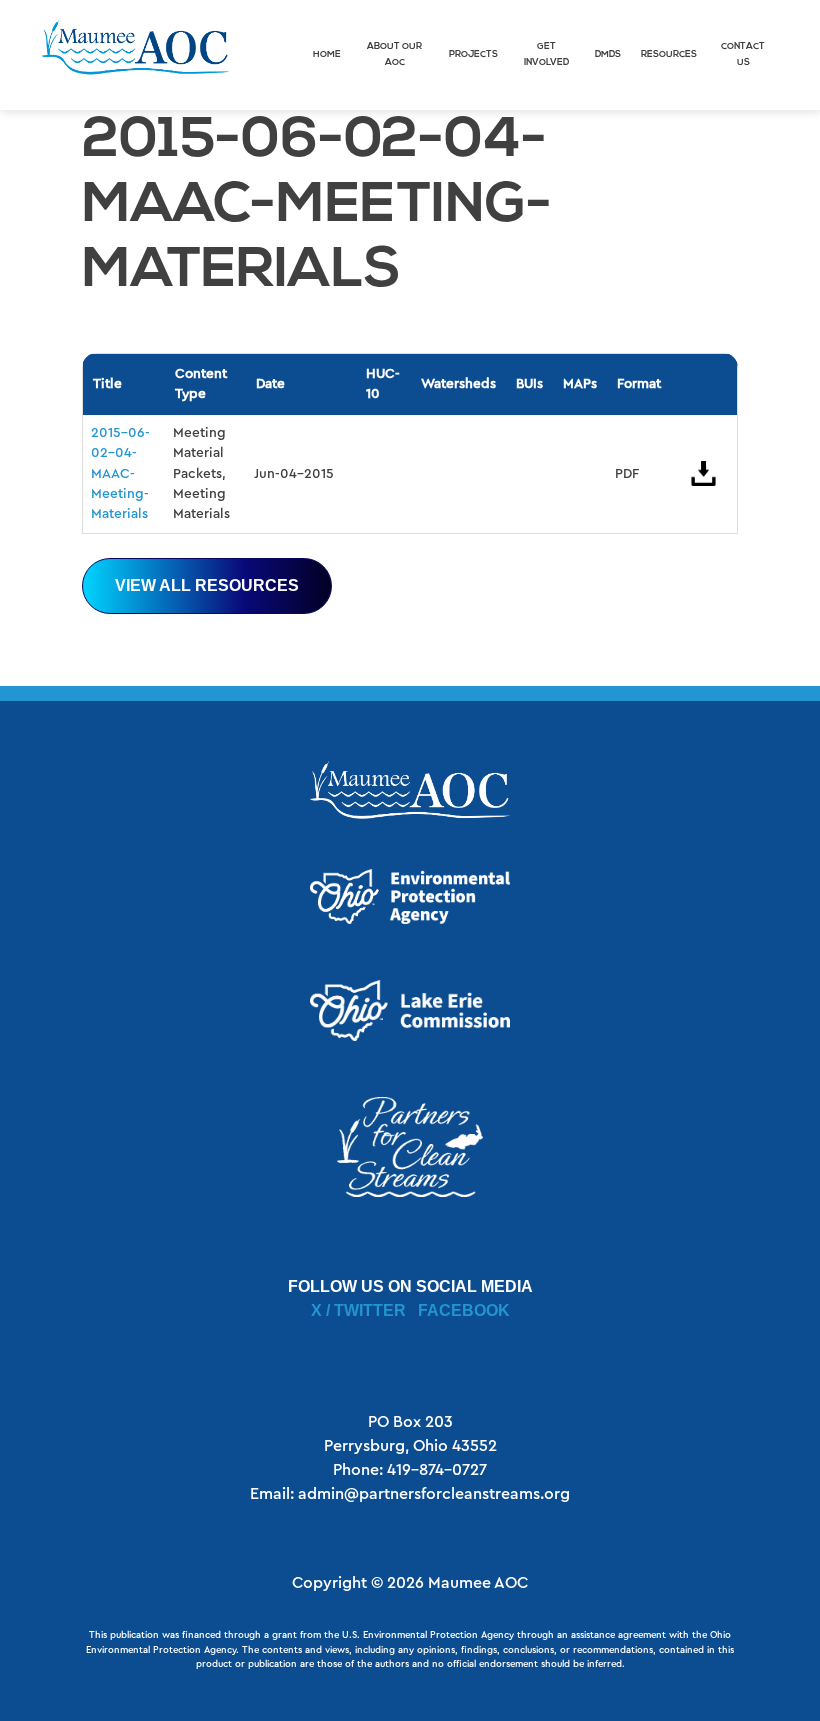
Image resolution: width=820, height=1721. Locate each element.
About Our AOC (394, 54)
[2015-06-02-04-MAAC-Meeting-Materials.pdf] (704, 473)
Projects (473, 54)
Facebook (464, 1310)
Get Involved (546, 54)
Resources (669, 54)
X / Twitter (358, 1310)
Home (327, 54)
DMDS (608, 54)
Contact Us (743, 54)
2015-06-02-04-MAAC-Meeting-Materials (120, 474)
